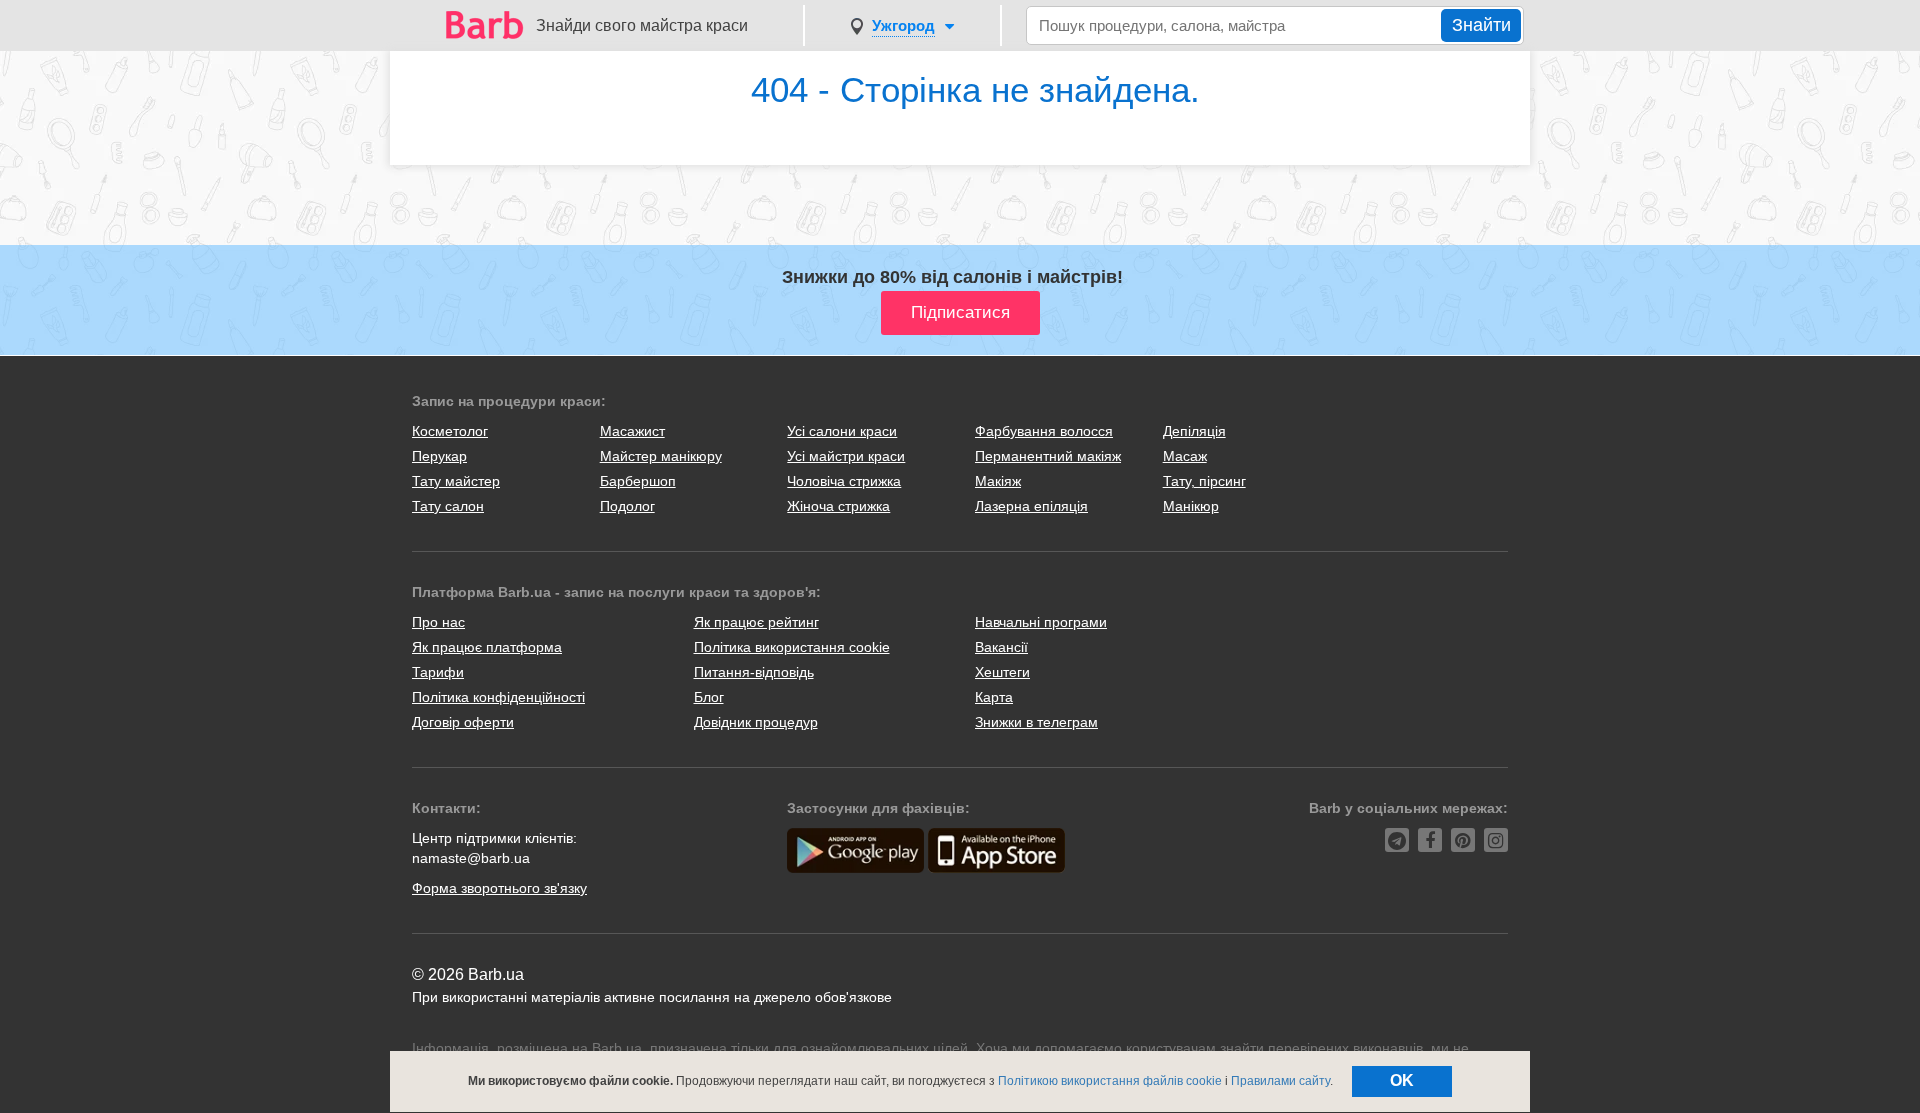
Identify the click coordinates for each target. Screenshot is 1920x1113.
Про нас (438, 622)
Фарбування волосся (1044, 431)
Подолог (627, 506)
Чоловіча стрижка (844, 481)
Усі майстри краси (846, 456)
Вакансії (1001, 647)
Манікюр (1191, 506)
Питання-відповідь (754, 672)
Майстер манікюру (661, 456)
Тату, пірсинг (1204, 481)
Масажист (632, 431)
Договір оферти (463, 722)
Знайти (1481, 25)
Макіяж (998, 481)
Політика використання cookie (792, 647)
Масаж (1185, 456)
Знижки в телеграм (1036, 722)
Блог (709, 697)
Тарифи (438, 672)
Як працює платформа (487, 647)
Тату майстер (456, 481)
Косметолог (450, 431)
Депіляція (1194, 431)
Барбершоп (638, 481)
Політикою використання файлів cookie (1110, 1081)
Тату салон (448, 506)
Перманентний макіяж (1048, 456)
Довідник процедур (756, 722)
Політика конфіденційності (498, 697)
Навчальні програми (1041, 622)
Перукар (439, 456)
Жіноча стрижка (838, 506)
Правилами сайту (1280, 1081)
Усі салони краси (842, 431)
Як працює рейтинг (756, 622)
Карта (994, 697)
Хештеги (1002, 672)
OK (1402, 1080)
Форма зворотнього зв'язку (499, 888)
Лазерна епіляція (1031, 506)
